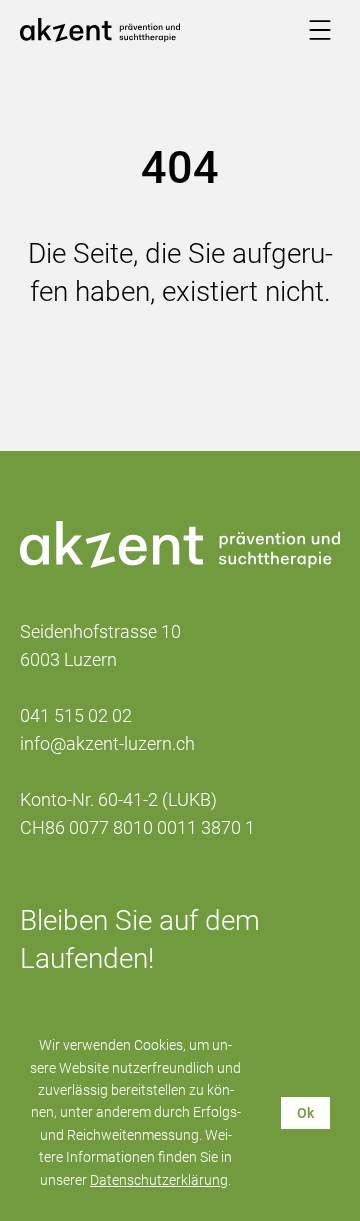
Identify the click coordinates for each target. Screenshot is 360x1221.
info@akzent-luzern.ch (107, 743)
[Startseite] (100, 30)
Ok (305, 1113)
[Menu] (320, 30)
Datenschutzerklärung (159, 1180)
